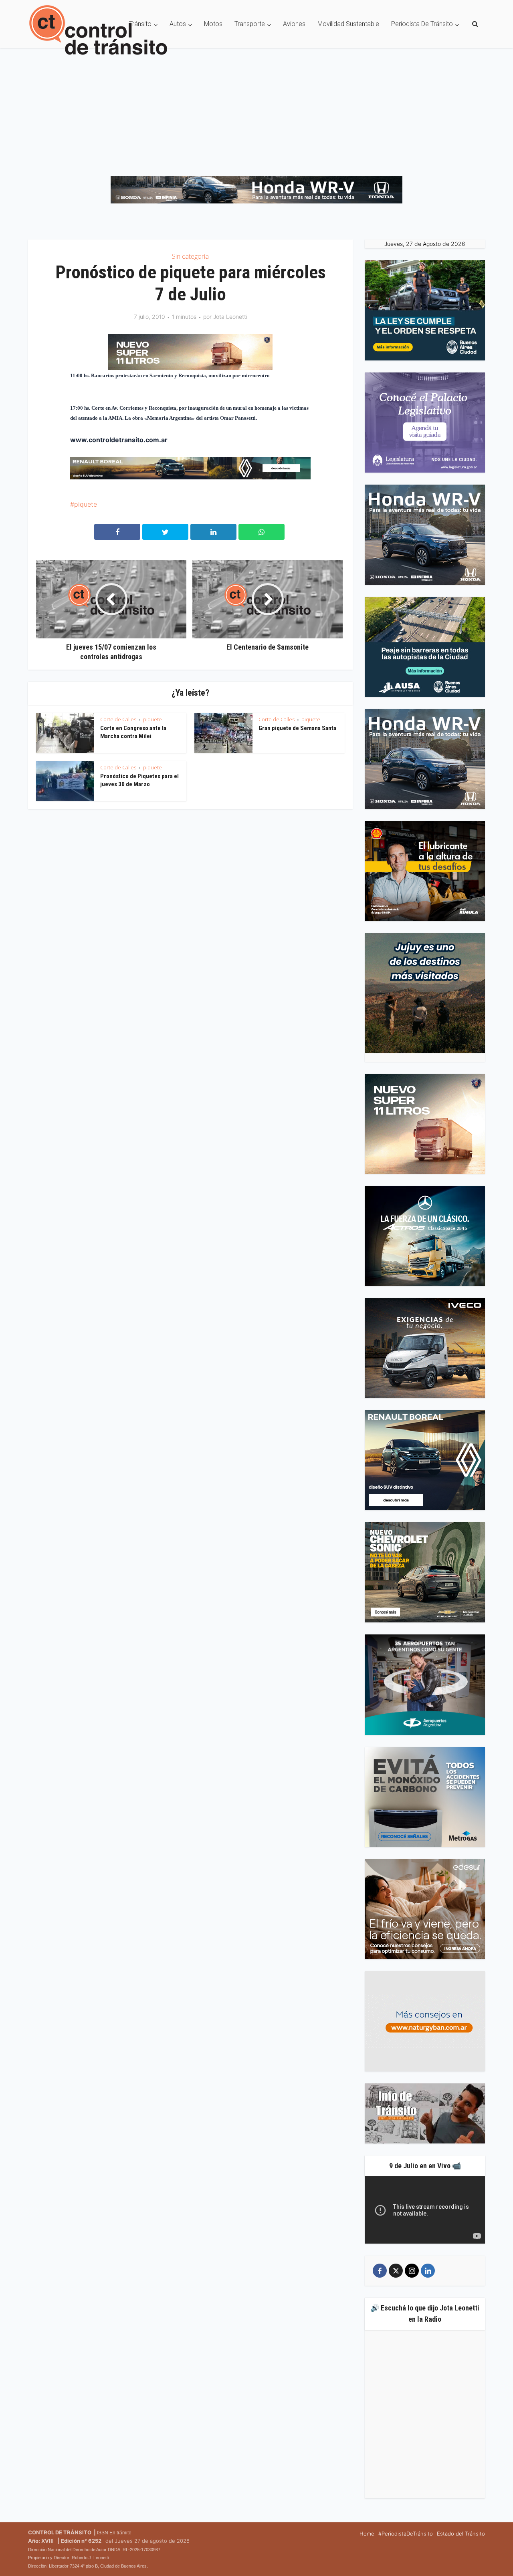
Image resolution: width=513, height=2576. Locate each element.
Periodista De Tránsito (422, 24)
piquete (86, 504)
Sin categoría (190, 256)
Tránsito (140, 24)
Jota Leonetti (230, 317)
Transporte (250, 24)
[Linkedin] (428, 2271)
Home (367, 2534)
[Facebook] (380, 2271)
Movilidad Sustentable (348, 24)
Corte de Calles (118, 719)
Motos (213, 24)
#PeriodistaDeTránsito (406, 2534)
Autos (178, 24)
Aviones (294, 24)
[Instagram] (412, 2271)
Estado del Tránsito (461, 2534)
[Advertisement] (256, 108)
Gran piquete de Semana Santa (297, 728)
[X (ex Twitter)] (396, 2271)
